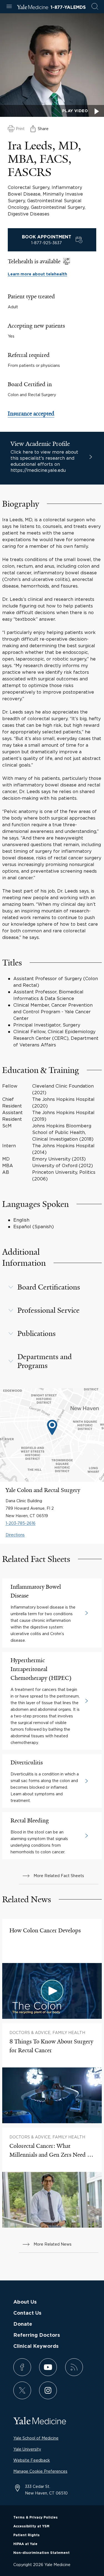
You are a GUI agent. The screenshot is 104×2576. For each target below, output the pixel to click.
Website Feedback (32, 2460)
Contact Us (27, 2313)
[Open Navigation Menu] (9, 7)
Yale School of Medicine (36, 2438)
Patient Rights (26, 2535)
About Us (25, 2302)
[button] (52, 1287)
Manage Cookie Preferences (40, 2471)
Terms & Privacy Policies (35, 2517)
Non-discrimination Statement (41, 2553)
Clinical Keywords (36, 2346)
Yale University (27, 2449)
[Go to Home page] (33, 8)
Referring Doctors (37, 2335)
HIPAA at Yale (25, 2544)
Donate (23, 2324)
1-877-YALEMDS (68, 7)
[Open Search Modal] (95, 7)
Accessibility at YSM (31, 2526)
